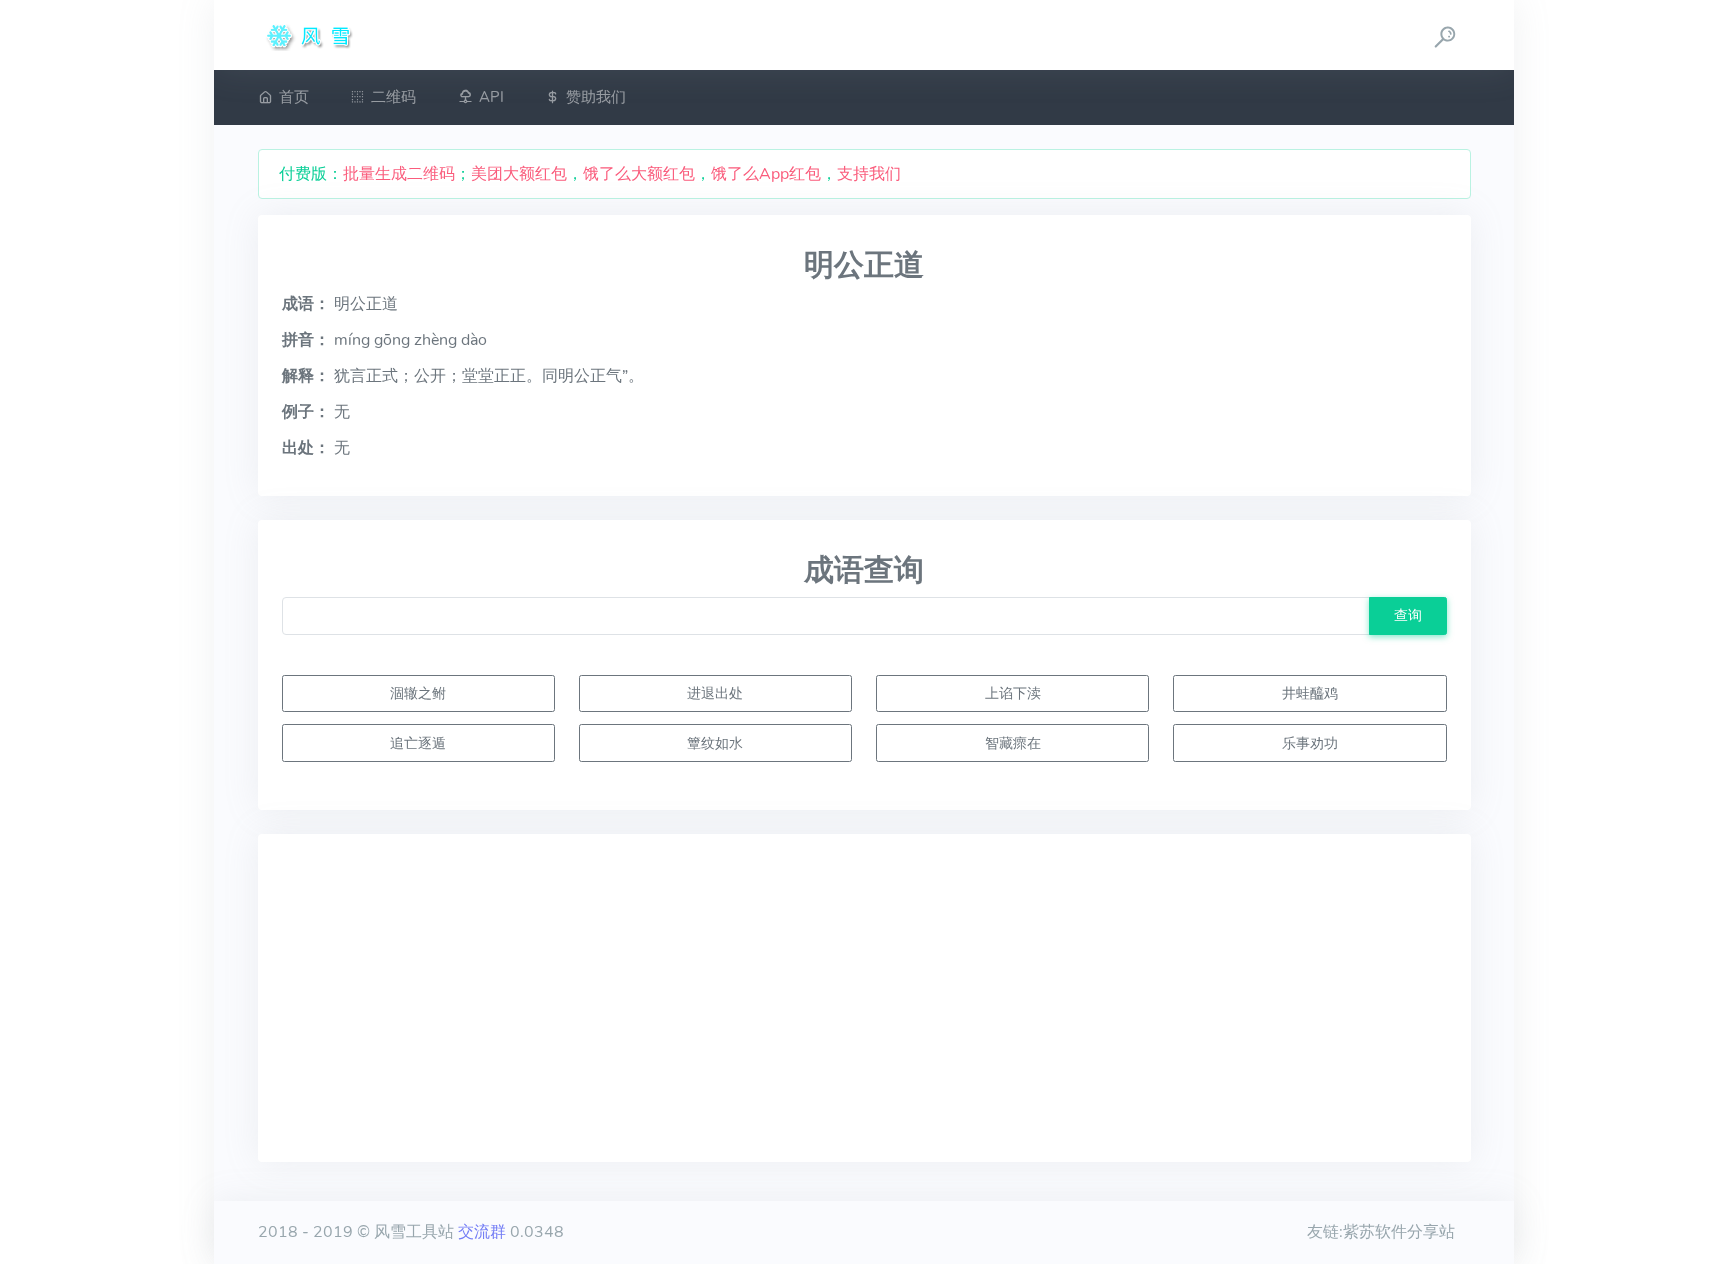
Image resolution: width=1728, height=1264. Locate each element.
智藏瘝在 (1013, 743)
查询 (1408, 615)
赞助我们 (596, 97)
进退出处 (715, 693)
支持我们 (869, 174)
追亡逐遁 (418, 743)
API (491, 97)
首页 (294, 97)
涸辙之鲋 (418, 693)
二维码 (393, 97)
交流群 (482, 1232)
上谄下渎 (1013, 693)
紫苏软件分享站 (1399, 1232)
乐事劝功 (1310, 743)
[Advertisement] (864, 998)
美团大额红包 (519, 174)
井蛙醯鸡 (1310, 693)
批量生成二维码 (399, 174)
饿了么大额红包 (639, 174)
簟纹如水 (715, 743)
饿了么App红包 (766, 174)
